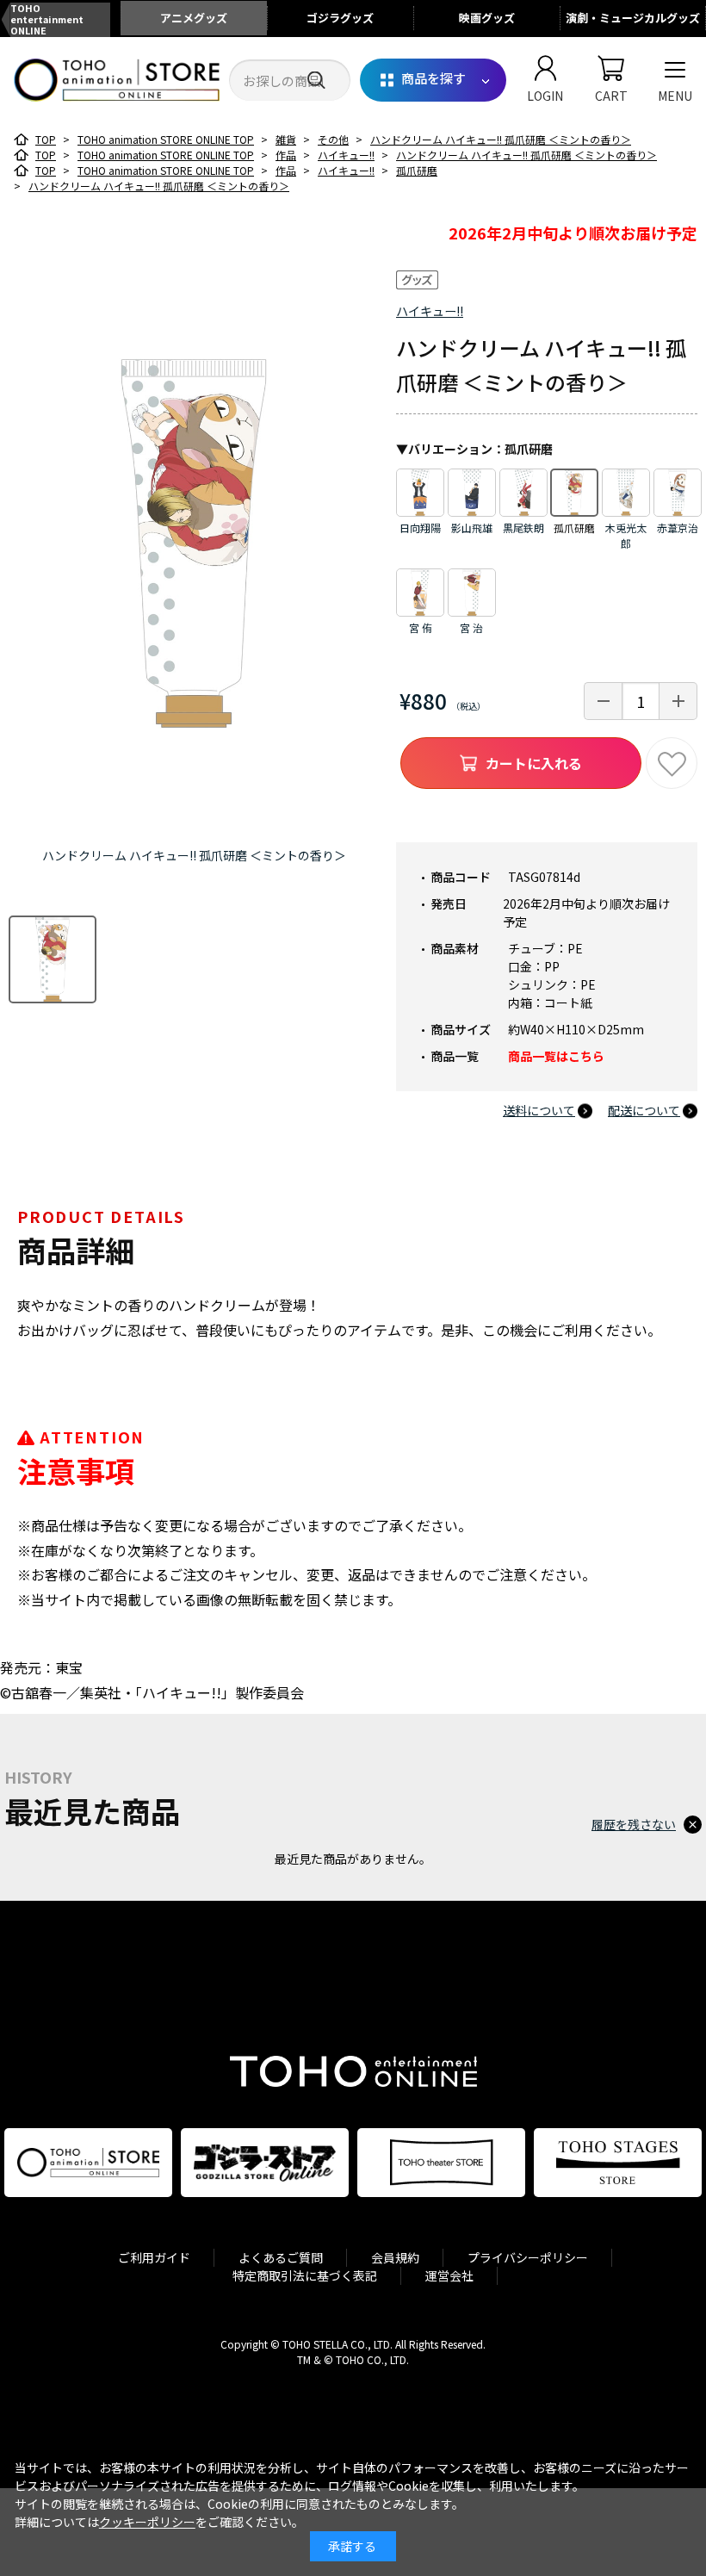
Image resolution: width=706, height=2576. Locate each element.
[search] (316, 81)
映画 (487, 18)
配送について (644, 1110)
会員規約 (395, 2257)
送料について (539, 1110)
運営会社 (449, 2275)
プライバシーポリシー (528, 2257)
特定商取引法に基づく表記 (305, 2275)
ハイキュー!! (430, 311)
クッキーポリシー (147, 2522)
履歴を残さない (634, 1824)
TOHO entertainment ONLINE (47, 20)
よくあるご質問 (281, 2257)
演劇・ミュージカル (633, 18)
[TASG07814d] (53, 959)
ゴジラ (340, 18)
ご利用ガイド (154, 2257)
